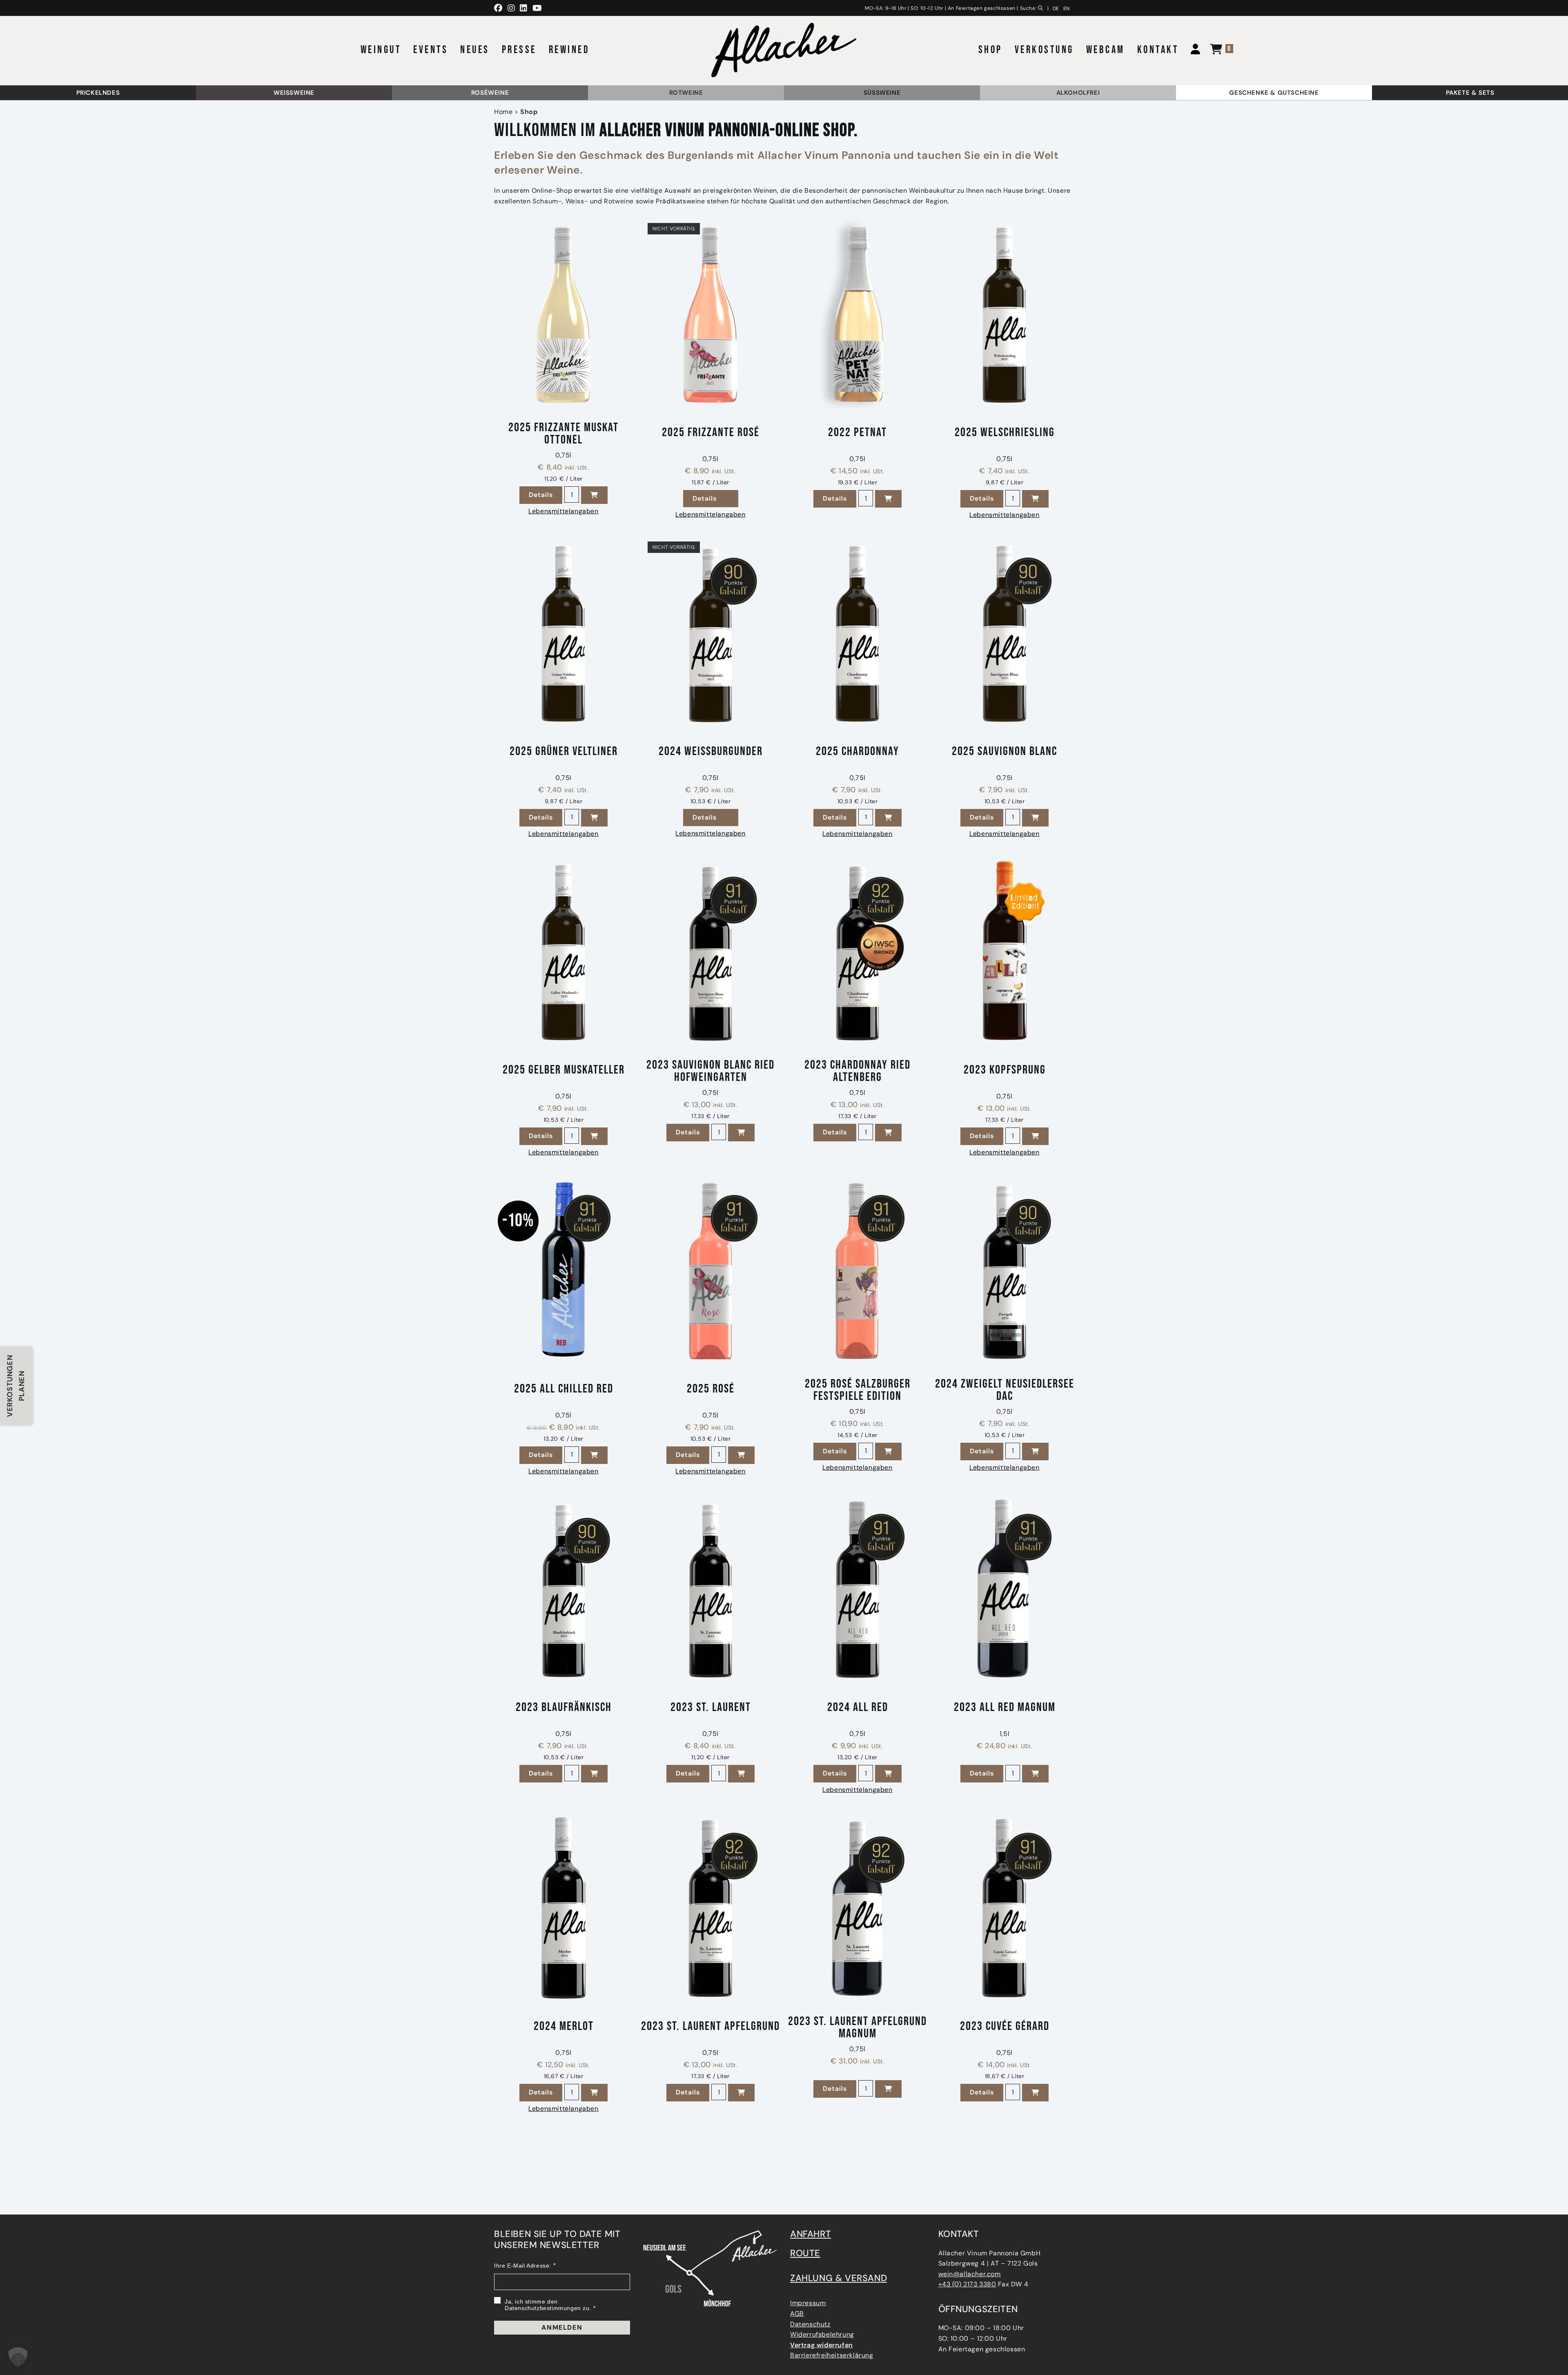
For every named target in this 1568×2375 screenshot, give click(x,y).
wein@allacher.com (970, 2274)
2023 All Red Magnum (1005, 1708)
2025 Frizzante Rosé (711, 433)
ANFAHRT (811, 2234)
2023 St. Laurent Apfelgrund (710, 2027)
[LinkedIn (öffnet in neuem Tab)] (524, 8)
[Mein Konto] (1192, 50)
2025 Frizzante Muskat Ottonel (563, 434)
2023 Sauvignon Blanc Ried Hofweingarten (710, 1071)
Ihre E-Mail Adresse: (523, 2266)
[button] (594, 495)
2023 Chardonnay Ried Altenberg (857, 1071)
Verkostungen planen (16, 1386)
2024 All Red (858, 1708)
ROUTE (805, 2253)
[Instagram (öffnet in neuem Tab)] (511, 8)
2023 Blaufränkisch (564, 1708)
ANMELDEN (562, 2327)
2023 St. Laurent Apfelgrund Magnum (857, 2027)
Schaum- (547, 201)
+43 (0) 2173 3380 (967, 2284)
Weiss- (577, 201)
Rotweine (686, 93)
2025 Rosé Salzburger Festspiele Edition (858, 1390)
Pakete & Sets (1470, 93)
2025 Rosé (711, 1389)
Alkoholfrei (1078, 93)
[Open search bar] (1042, 7)
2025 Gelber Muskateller (564, 1071)
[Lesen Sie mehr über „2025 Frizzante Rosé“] (732, 499)
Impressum (808, 2303)
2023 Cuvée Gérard (1005, 2027)
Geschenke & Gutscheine (1274, 93)
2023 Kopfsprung (1005, 1071)
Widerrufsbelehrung (822, 2334)
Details (546, 495)
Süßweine (882, 93)
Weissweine (294, 93)
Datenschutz (810, 2324)
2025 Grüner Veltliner (564, 752)
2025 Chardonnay (857, 752)
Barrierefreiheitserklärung (832, 2355)
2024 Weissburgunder (711, 752)
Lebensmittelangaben (563, 511)
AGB (797, 2314)
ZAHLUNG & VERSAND (839, 2278)
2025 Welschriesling (1005, 433)
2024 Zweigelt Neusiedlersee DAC (1005, 1390)
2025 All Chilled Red (564, 1389)
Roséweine (490, 93)
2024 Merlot (564, 2027)
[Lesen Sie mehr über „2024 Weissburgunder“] (732, 818)
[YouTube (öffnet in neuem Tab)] (537, 8)
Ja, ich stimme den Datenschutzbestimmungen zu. (548, 2305)
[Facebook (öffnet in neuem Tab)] (500, 8)
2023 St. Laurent (711, 1708)
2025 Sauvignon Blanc (1004, 752)
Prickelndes (98, 93)
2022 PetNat (857, 433)
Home (503, 112)
